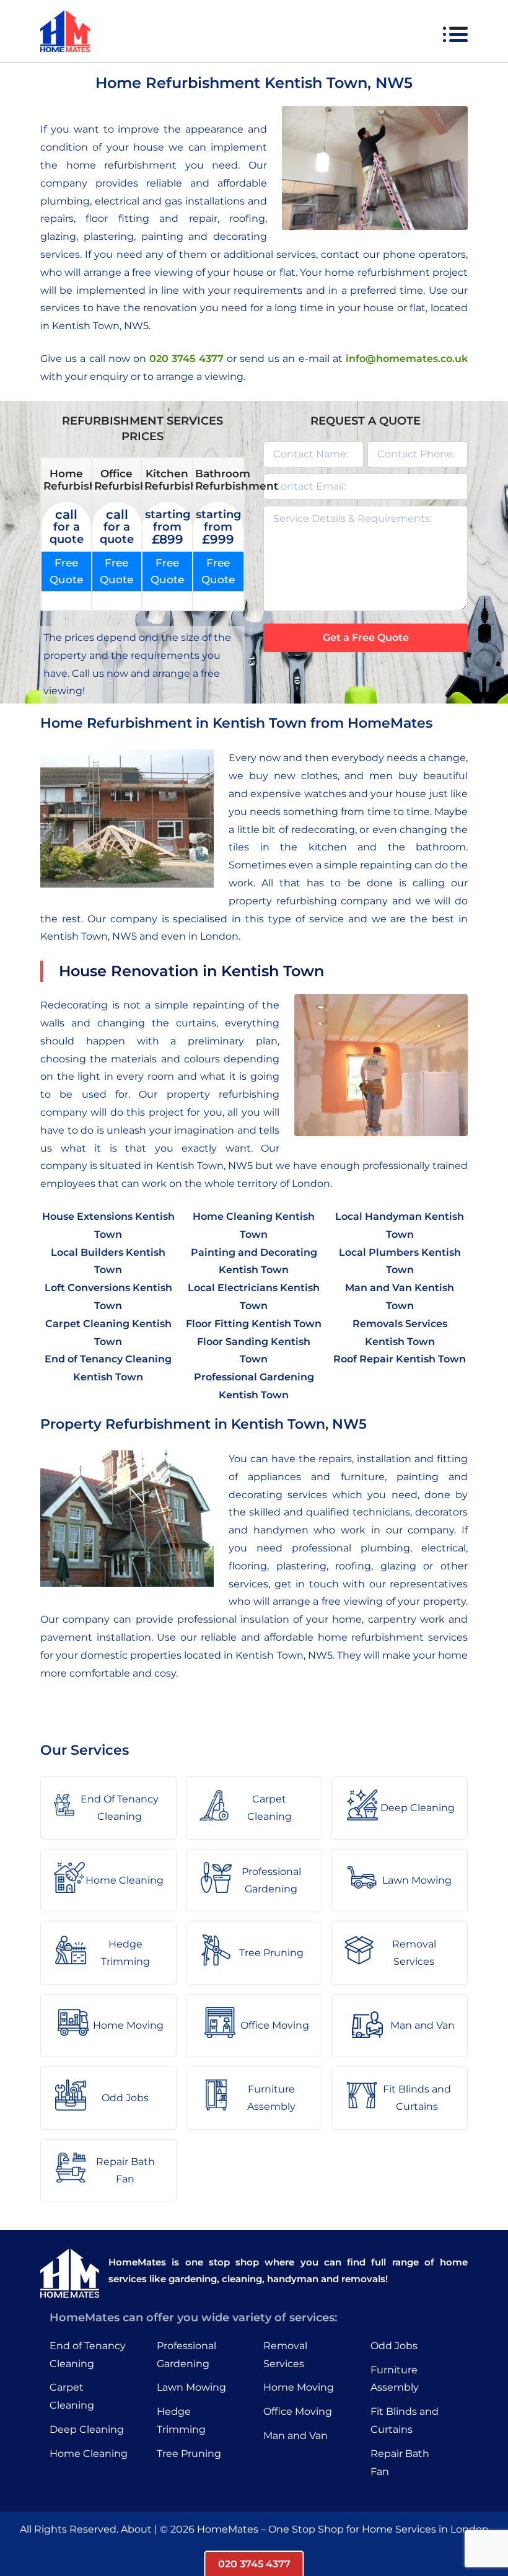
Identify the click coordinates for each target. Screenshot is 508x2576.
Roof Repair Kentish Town (400, 1359)
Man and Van (296, 2436)
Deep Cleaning (87, 2429)
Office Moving (298, 2411)
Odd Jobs (394, 2346)
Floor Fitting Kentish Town (254, 1324)
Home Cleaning (89, 2454)
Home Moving (299, 2387)
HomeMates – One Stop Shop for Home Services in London (343, 2529)
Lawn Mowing (191, 2387)
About (136, 2529)
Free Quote (66, 571)
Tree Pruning (189, 2454)
